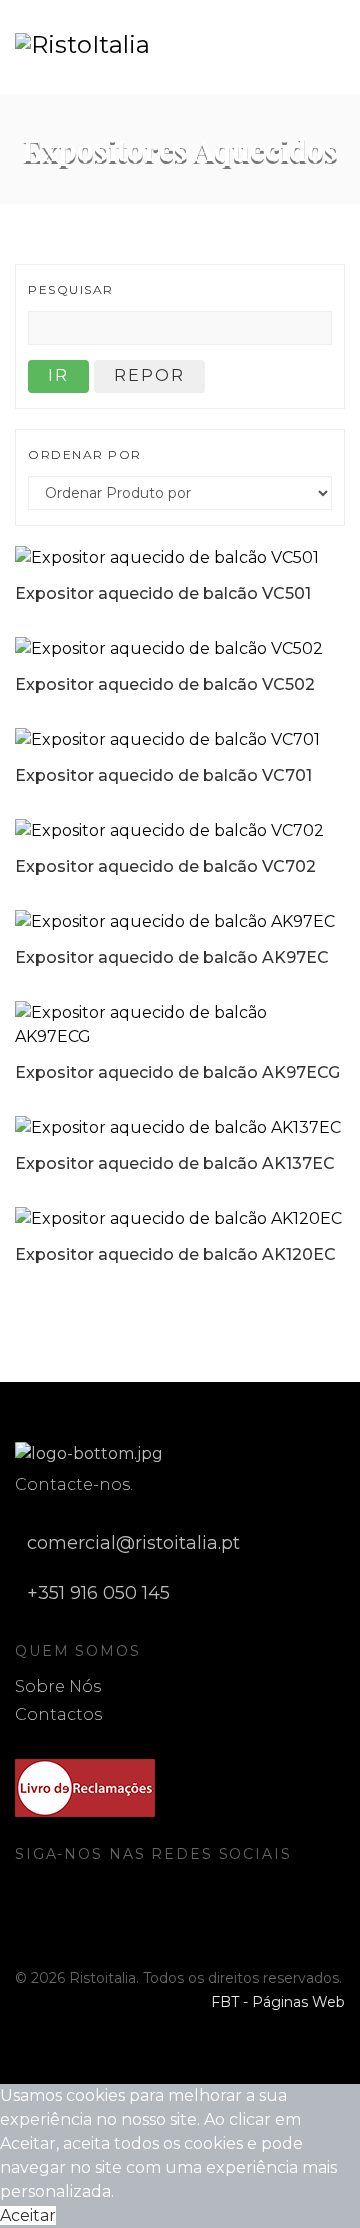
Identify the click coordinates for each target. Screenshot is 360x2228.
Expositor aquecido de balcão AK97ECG (177, 1072)
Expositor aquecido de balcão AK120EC (175, 1254)
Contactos (58, 1714)
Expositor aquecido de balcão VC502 (165, 684)
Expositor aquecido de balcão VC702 (165, 866)
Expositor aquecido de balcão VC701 (163, 775)
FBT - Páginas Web (278, 2002)
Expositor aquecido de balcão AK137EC (175, 1163)
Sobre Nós (58, 1686)
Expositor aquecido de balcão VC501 (163, 593)
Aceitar (28, 2215)
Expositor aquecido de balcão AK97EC (172, 957)
